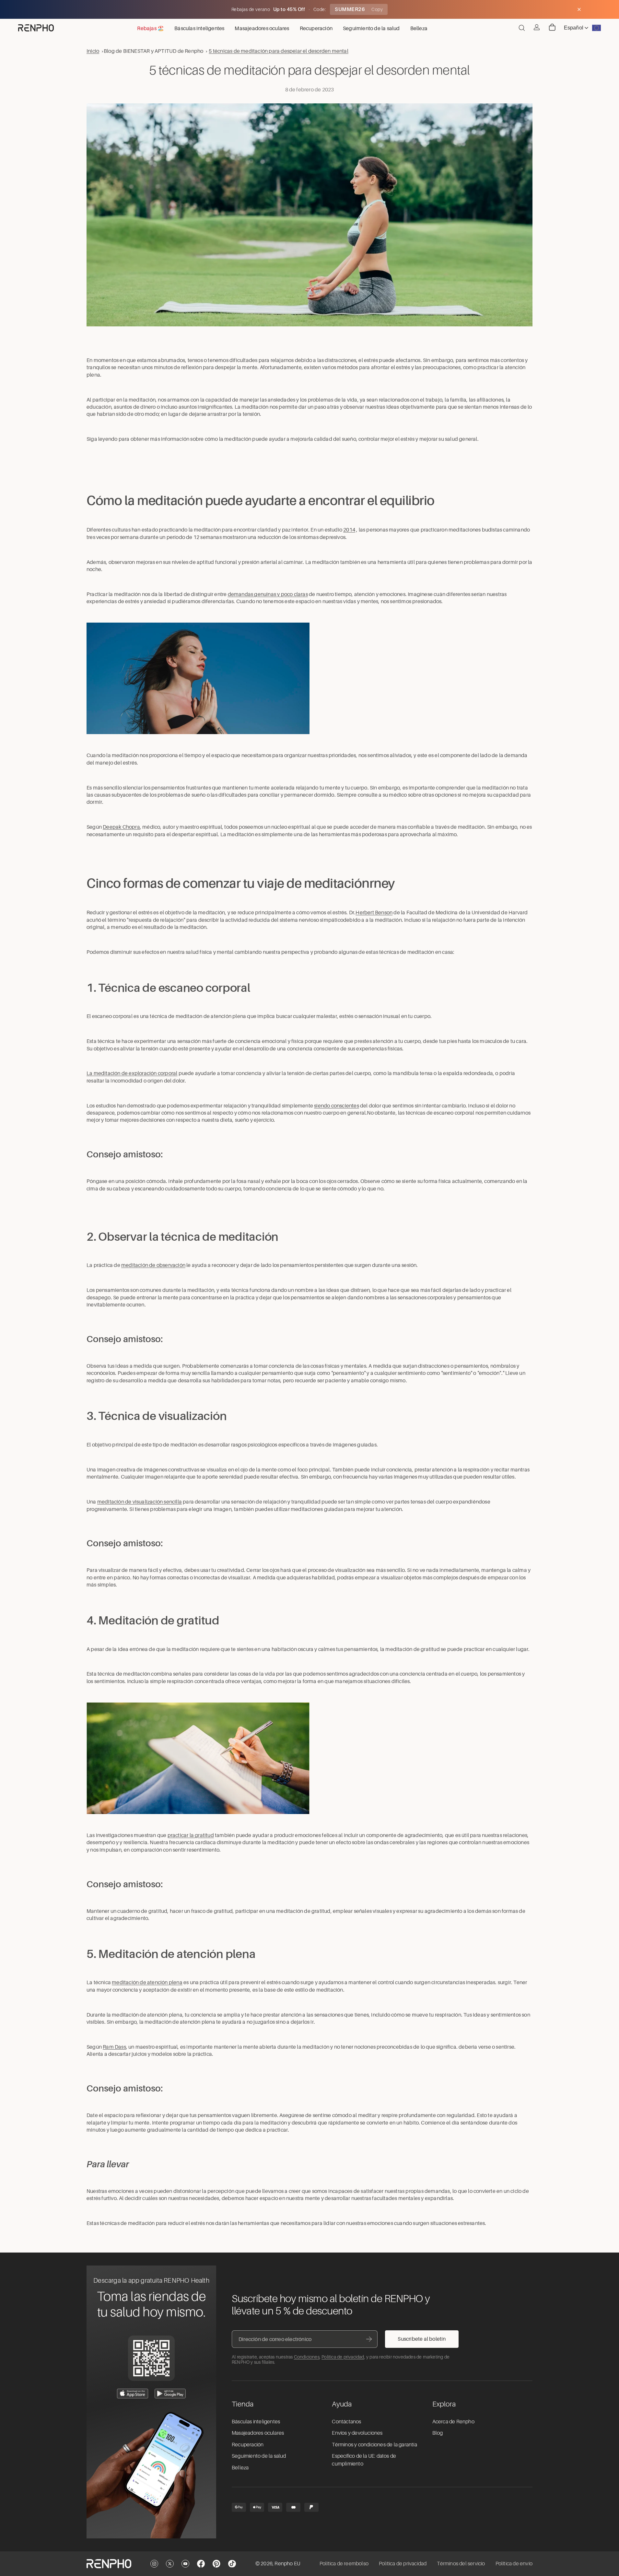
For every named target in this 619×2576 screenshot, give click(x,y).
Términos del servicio (461, 2564)
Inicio (93, 51)
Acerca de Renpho (453, 2422)
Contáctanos (346, 2422)
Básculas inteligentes (256, 2422)
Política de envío (514, 2564)
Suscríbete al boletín (422, 2339)
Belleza (240, 2468)
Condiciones (307, 2357)
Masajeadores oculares (258, 2433)
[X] (170, 2564)
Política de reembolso (344, 2564)
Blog (438, 2433)
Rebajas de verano (251, 9)
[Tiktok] (232, 2564)
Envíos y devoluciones (357, 2433)
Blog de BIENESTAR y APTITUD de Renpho (153, 51)
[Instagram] (154, 2564)
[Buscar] (522, 28)
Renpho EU (287, 2564)
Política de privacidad (343, 2357)
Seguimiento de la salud (259, 2456)
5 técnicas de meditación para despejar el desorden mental (278, 51)
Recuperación (248, 2445)
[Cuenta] (537, 27)
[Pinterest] (216, 2564)
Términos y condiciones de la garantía (374, 2445)
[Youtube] (185, 2564)
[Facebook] (201, 2564)
